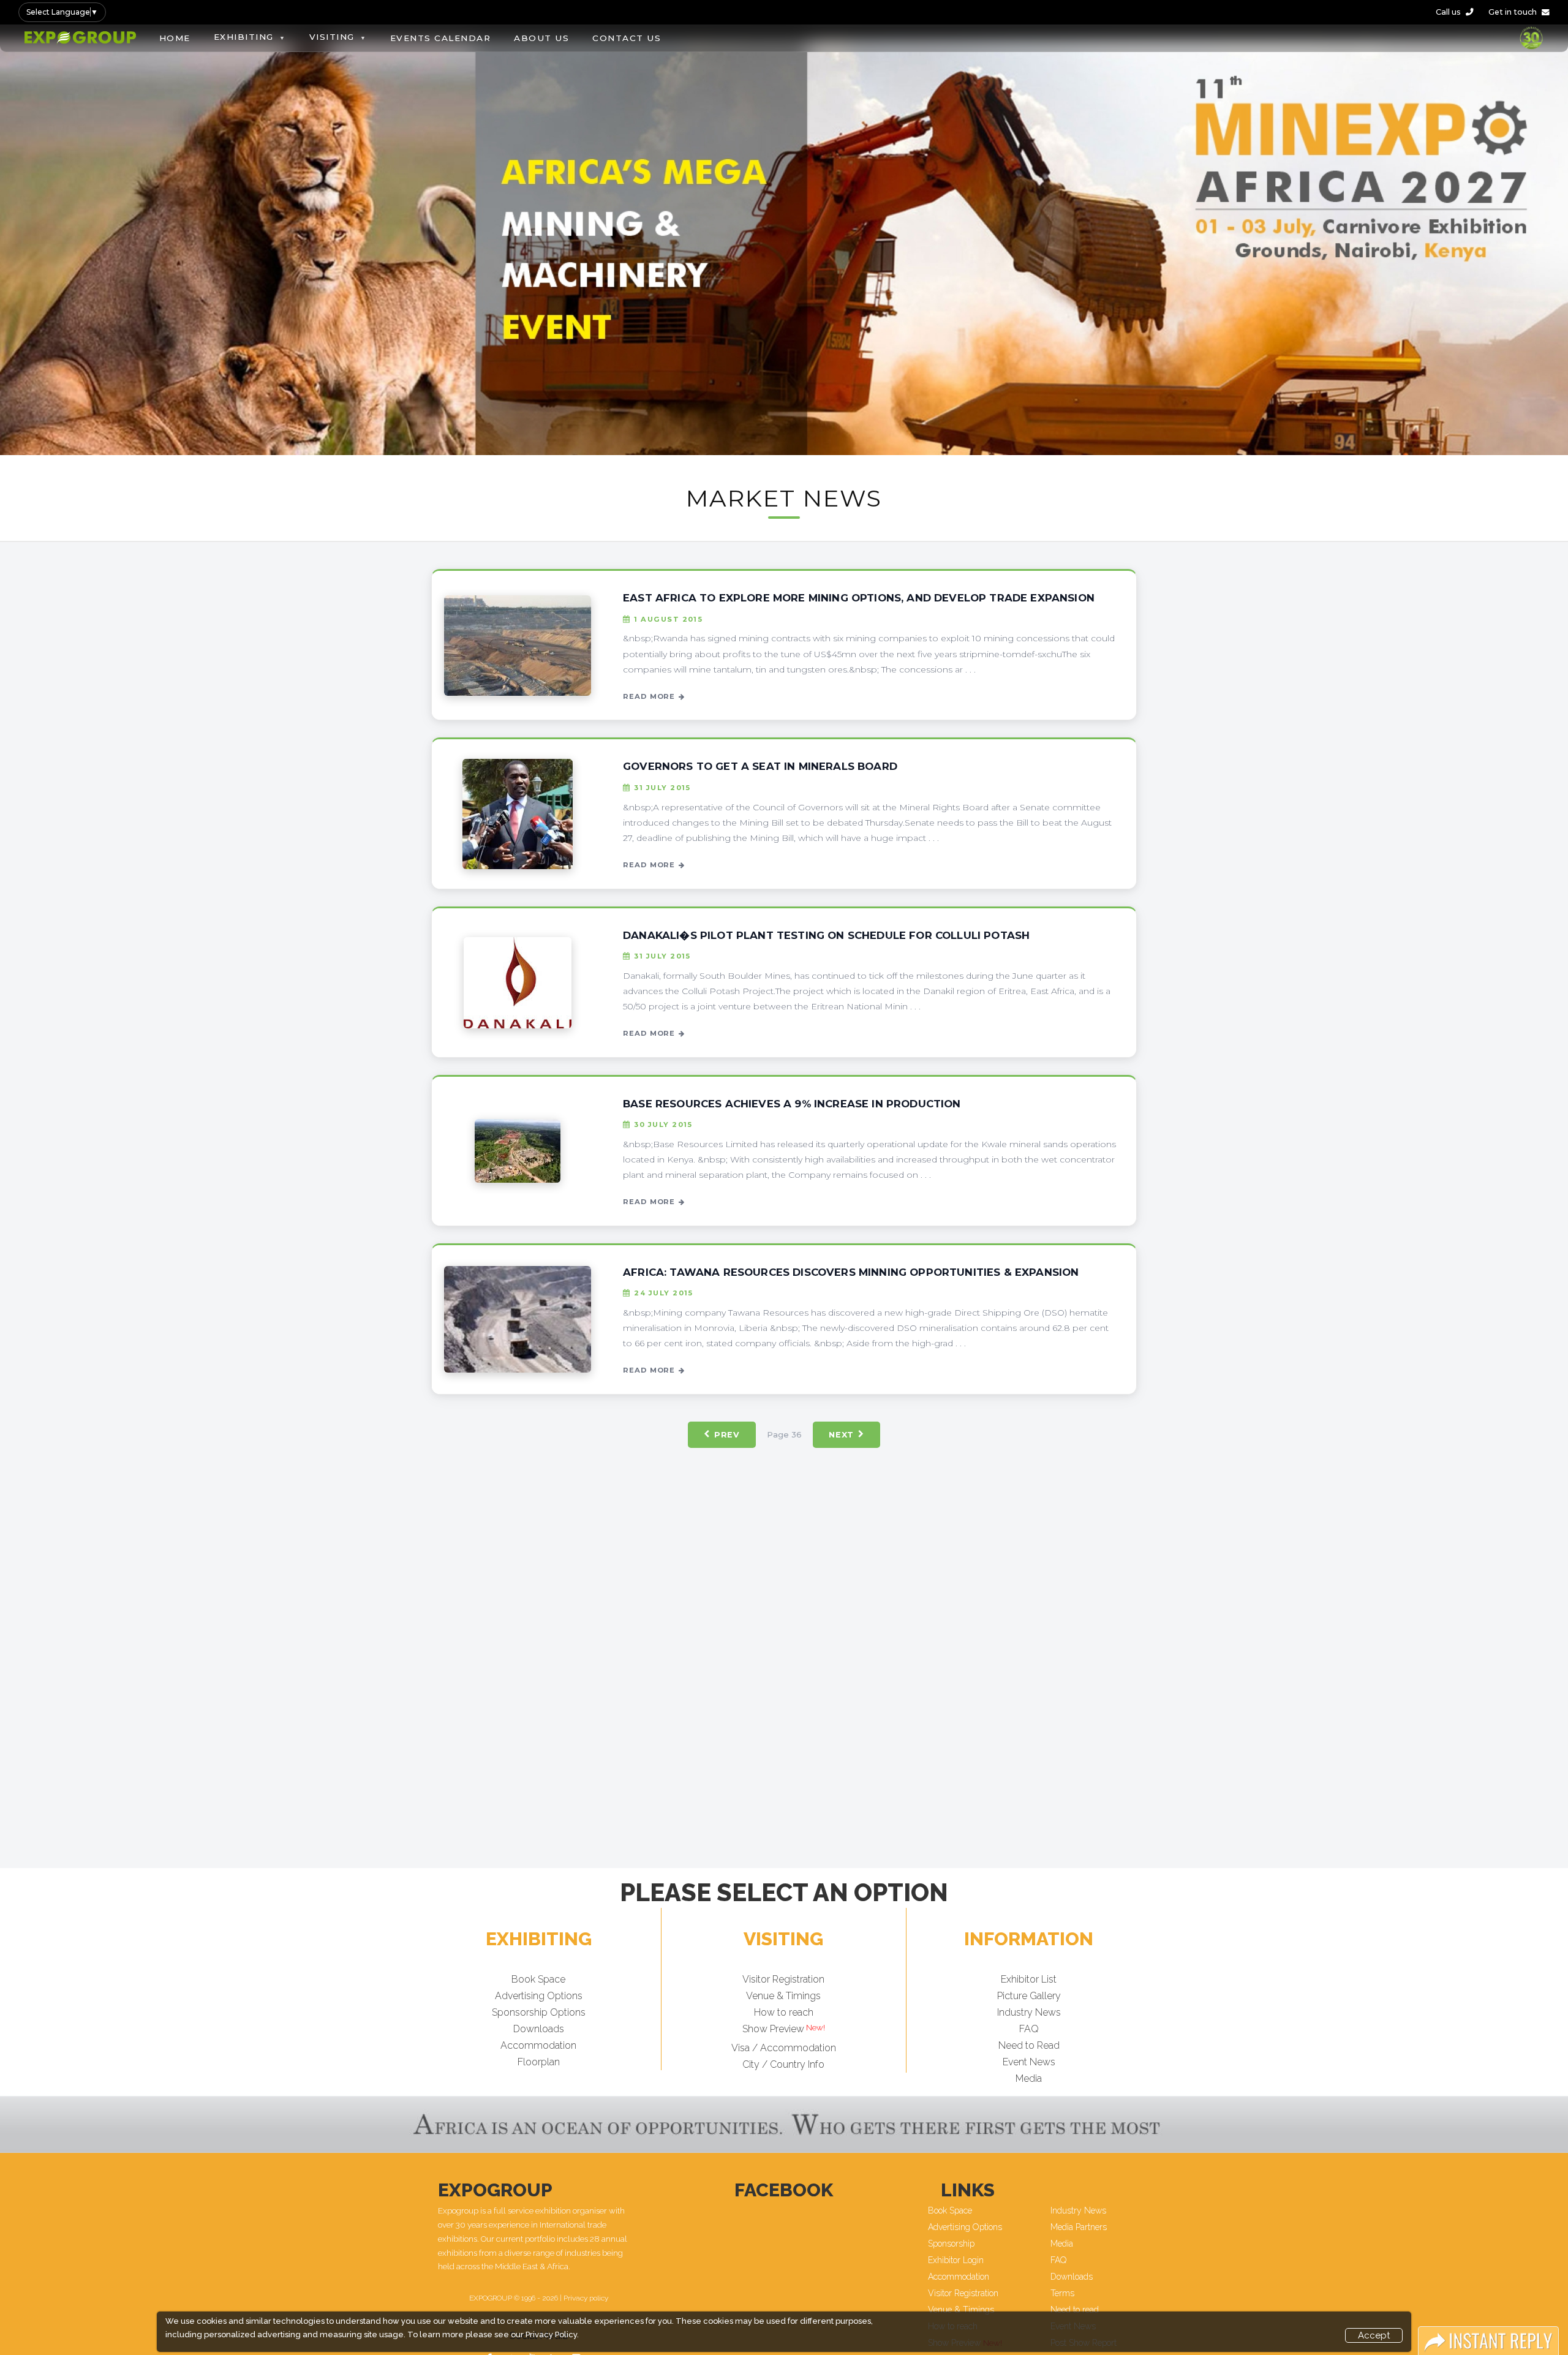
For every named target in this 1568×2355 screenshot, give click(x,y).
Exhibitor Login (956, 2260)
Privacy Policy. (552, 2334)
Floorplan (539, 2062)
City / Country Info (783, 2064)
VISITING (332, 37)
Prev (727, 1435)
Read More (649, 696)
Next (841, 1435)
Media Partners (1079, 2227)
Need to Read (1029, 2045)
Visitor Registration (783, 1979)
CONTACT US (627, 38)
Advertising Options (539, 1996)
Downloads (539, 2029)
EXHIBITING (244, 37)
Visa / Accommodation (784, 2047)
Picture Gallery (1029, 1996)
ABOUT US (541, 38)
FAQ (1029, 2029)
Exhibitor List (1029, 1979)
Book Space (538, 1979)
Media (1029, 2078)
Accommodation (538, 2045)
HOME (175, 38)
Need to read (1075, 2310)
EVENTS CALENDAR (441, 38)
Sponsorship (951, 2244)
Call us (1448, 12)
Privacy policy (586, 2298)
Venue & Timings (783, 1996)
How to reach (784, 2012)
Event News (1029, 2062)
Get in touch (1513, 12)
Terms (1062, 2293)
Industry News (1029, 2012)
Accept (1374, 2335)
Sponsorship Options (539, 2012)
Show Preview (773, 2029)
